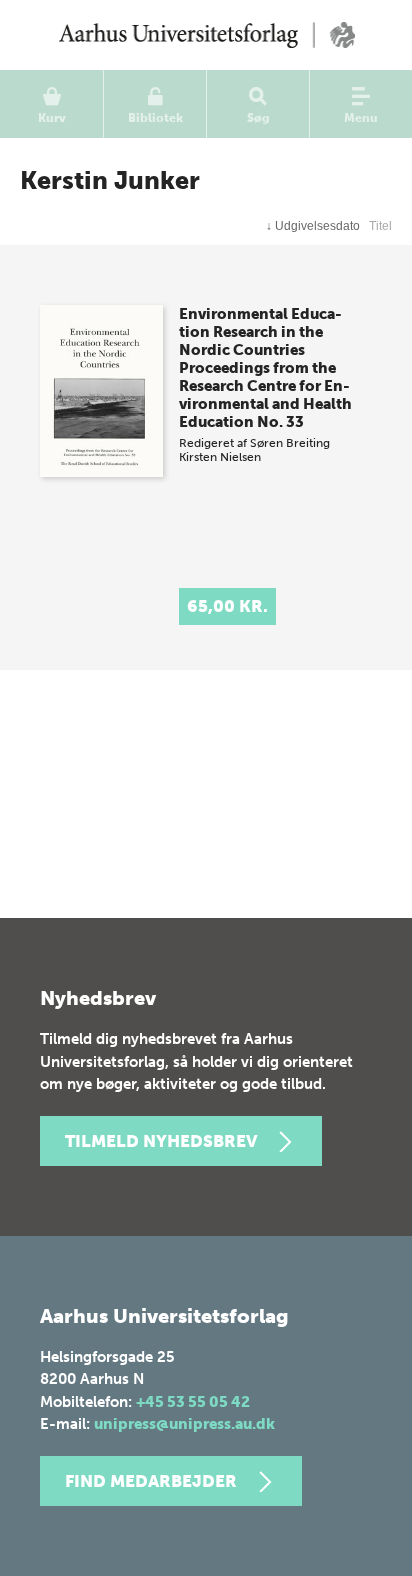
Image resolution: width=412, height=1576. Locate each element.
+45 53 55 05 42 (193, 1402)
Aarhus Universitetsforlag (206, 35)
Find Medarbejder (151, 1481)
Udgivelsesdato (313, 226)
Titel (380, 226)
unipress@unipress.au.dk (184, 1424)
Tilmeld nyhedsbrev (161, 1141)
